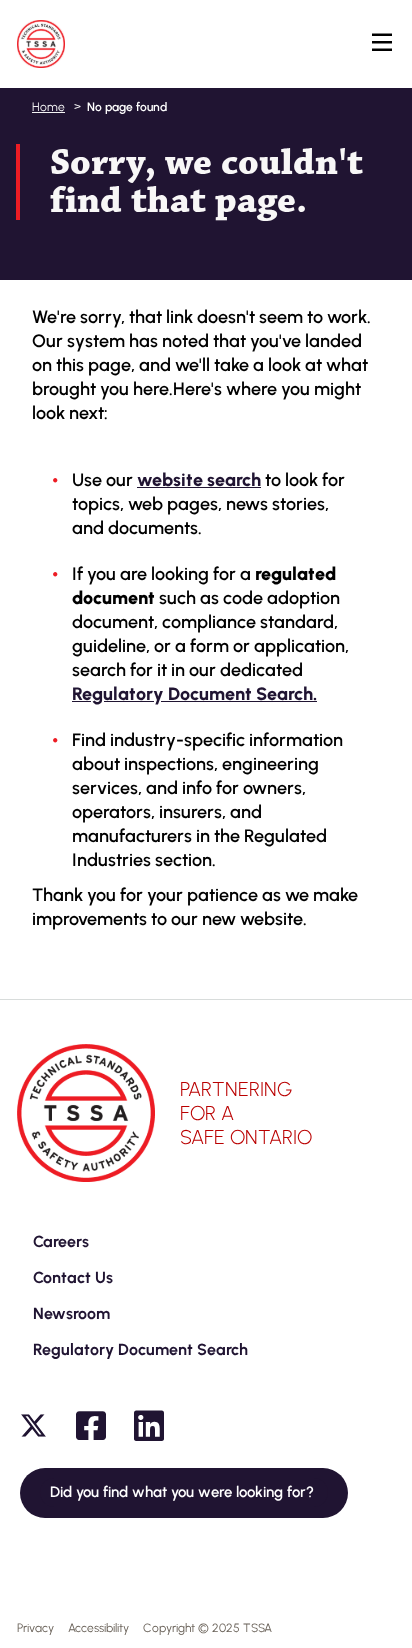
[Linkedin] (149, 1426)
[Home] (41, 44)
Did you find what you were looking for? (184, 1492)
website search (199, 480)
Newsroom (71, 1313)
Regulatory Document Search (140, 1349)
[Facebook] (91, 1426)
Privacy (35, 1628)
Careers (61, 1241)
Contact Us (73, 1277)
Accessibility (98, 1628)
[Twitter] (33, 1426)
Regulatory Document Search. (194, 694)
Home (48, 107)
